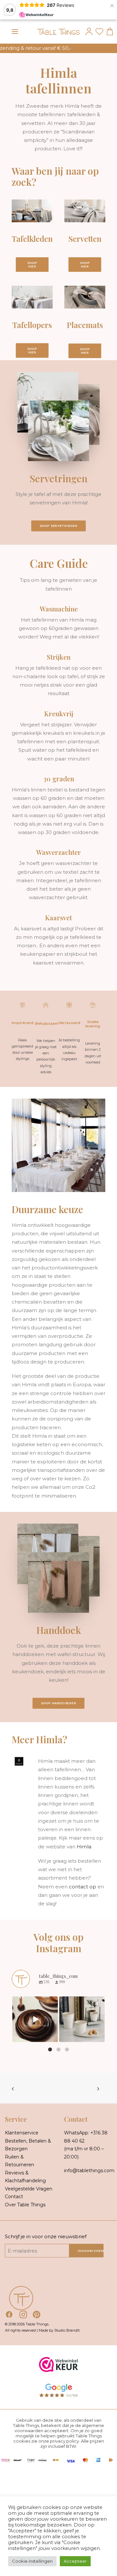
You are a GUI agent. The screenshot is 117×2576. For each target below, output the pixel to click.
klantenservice (22, 2133)
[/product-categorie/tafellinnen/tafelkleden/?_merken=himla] (26, 237)
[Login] (88, 32)
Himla (84, 1847)
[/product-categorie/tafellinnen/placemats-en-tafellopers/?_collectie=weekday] (79, 317)
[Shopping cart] (109, 32)
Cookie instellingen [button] (32, 2561)
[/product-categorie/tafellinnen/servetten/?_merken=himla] (79, 237)
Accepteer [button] (75, 2561)
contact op (83, 1887)
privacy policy (65, 2441)
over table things (25, 2205)
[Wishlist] (98, 32)
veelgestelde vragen (29, 2189)
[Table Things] (58, 32)
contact (14, 2197)
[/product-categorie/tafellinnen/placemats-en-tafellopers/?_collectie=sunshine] (26, 317)
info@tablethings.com (89, 2171)
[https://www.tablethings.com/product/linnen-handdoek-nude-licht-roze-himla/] (58, 1583)
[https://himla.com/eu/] (13, 1761)
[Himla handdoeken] (58, 1662)
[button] (15, 32)
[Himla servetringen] (58, 497)
